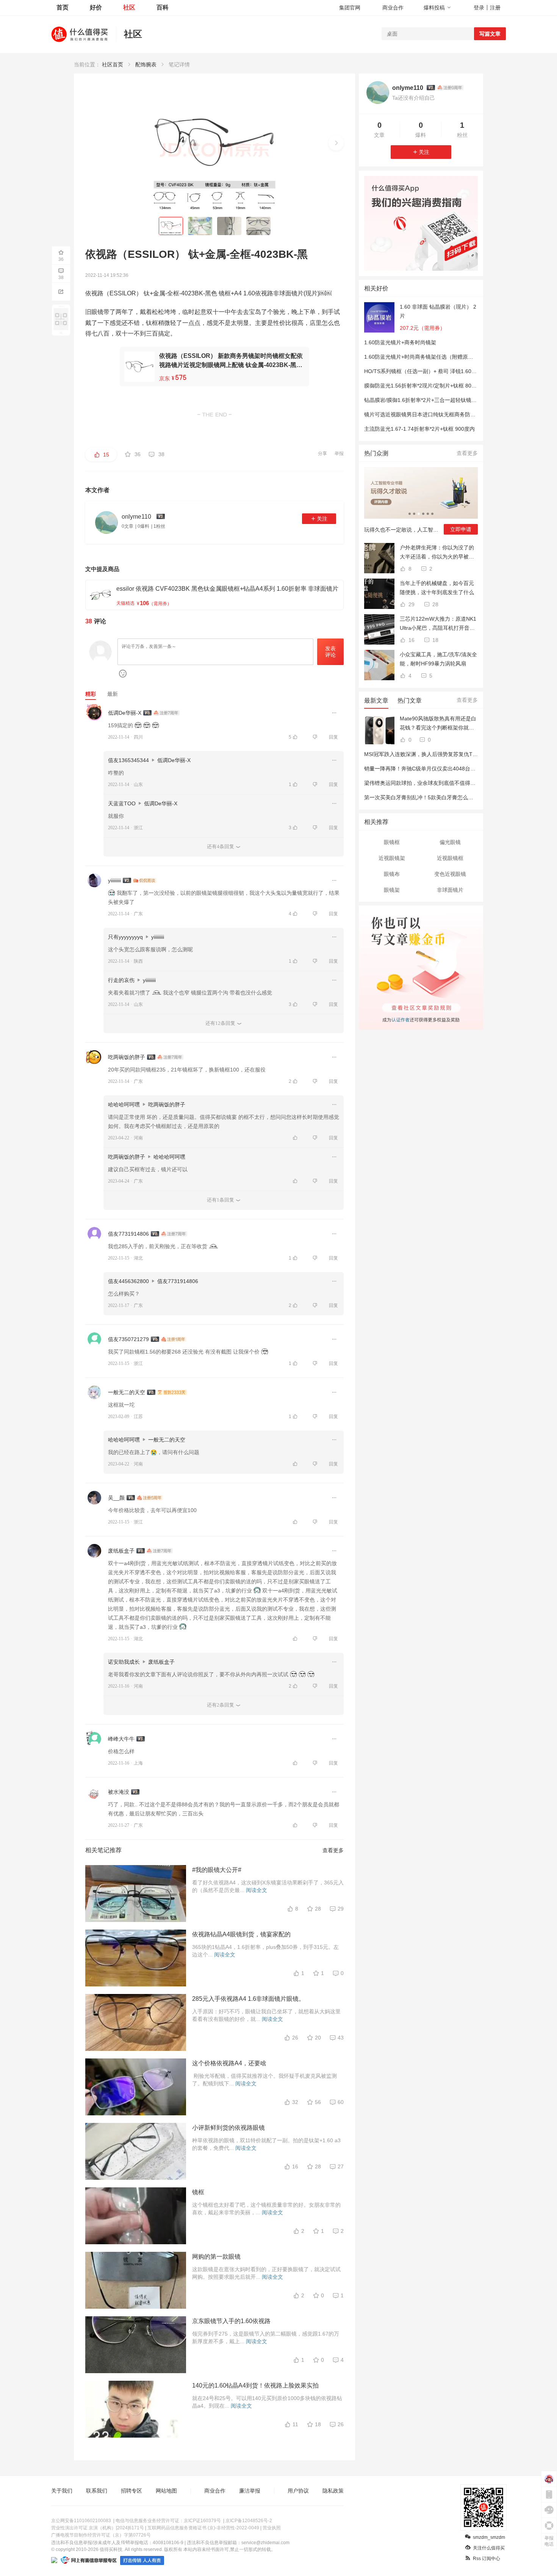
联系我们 (97, 2491)
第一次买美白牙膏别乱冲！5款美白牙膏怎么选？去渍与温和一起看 (443, 797)
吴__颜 (116, 1498)
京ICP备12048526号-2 (249, 2521)
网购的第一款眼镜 (216, 2257)
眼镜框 (392, 842)
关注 (322, 519)
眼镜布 (392, 874)
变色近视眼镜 (450, 874)
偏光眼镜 (450, 842)
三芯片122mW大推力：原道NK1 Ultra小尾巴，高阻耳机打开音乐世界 (438, 624)
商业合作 (393, 8)
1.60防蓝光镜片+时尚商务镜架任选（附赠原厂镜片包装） (432, 357)
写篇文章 (490, 34)
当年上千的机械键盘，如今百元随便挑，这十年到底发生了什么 (437, 588)
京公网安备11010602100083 (81, 2521)
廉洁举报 (250, 2491)
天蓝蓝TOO (122, 803)
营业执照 (272, 2528)
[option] (421, 504)
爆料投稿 (434, 8)
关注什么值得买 (489, 2548)
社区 (129, 7)
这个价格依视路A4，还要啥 (229, 2063)
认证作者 (400, 1019)
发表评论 (330, 652)
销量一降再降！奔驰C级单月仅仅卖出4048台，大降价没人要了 (438, 769)
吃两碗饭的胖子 (127, 1057)
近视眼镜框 (450, 858)
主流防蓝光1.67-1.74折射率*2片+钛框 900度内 (419, 429)
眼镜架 (392, 890)
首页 (63, 7)
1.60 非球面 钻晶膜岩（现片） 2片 (438, 311)
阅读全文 (257, 1890)
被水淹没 (119, 1792)
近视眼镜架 (392, 858)
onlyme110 (408, 88)
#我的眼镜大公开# (217, 1870)
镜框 (198, 2192)
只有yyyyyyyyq (125, 937)
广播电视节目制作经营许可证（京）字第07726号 (101, 2535)
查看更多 (333, 1850)
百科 (163, 7)
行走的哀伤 (121, 980)
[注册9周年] (450, 88)
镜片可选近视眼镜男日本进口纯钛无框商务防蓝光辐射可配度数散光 (444, 414)
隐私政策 (333, 2491)
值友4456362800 (128, 1281)
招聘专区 (131, 2491)
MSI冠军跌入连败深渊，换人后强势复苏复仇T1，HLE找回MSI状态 (443, 754)
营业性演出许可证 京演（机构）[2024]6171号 (98, 2528)
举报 (339, 453)
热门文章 (410, 700)
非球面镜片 (450, 890)
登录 (479, 8)
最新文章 (376, 700)
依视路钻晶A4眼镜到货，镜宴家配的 (241, 1934)
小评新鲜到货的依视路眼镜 (228, 2128)
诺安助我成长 (124, 1662)
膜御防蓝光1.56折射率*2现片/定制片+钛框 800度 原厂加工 (433, 386)
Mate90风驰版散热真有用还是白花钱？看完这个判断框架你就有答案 (438, 724)
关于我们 (62, 2491)
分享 (322, 453)
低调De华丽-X (125, 713)
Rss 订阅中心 (487, 2559)
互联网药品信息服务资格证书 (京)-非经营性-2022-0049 (203, 2528)
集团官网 (350, 8)
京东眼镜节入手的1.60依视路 (231, 2321)
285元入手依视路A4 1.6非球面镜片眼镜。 (248, 1999)
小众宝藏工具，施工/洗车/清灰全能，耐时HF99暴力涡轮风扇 (438, 659)
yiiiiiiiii (114, 880)
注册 (495, 8)
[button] (336, 143)
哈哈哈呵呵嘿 (124, 1104)
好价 (96, 7)
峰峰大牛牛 (121, 1739)
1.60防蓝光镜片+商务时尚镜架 (400, 342)
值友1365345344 (128, 760)
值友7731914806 (128, 1234)
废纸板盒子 (121, 1551)
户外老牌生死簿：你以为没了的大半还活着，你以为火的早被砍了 (437, 553)
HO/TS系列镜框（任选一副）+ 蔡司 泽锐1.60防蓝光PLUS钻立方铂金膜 (448, 371)
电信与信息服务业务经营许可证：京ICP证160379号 (168, 2521)
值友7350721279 (128, 1339)
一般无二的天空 (127, 1392)
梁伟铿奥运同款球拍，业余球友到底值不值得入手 (422, 783)
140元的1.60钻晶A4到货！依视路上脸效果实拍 (255, 2385)
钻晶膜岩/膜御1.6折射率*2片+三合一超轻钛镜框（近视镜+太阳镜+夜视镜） (453, 400)
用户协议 (298, 2491)
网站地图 (166, 2491)
